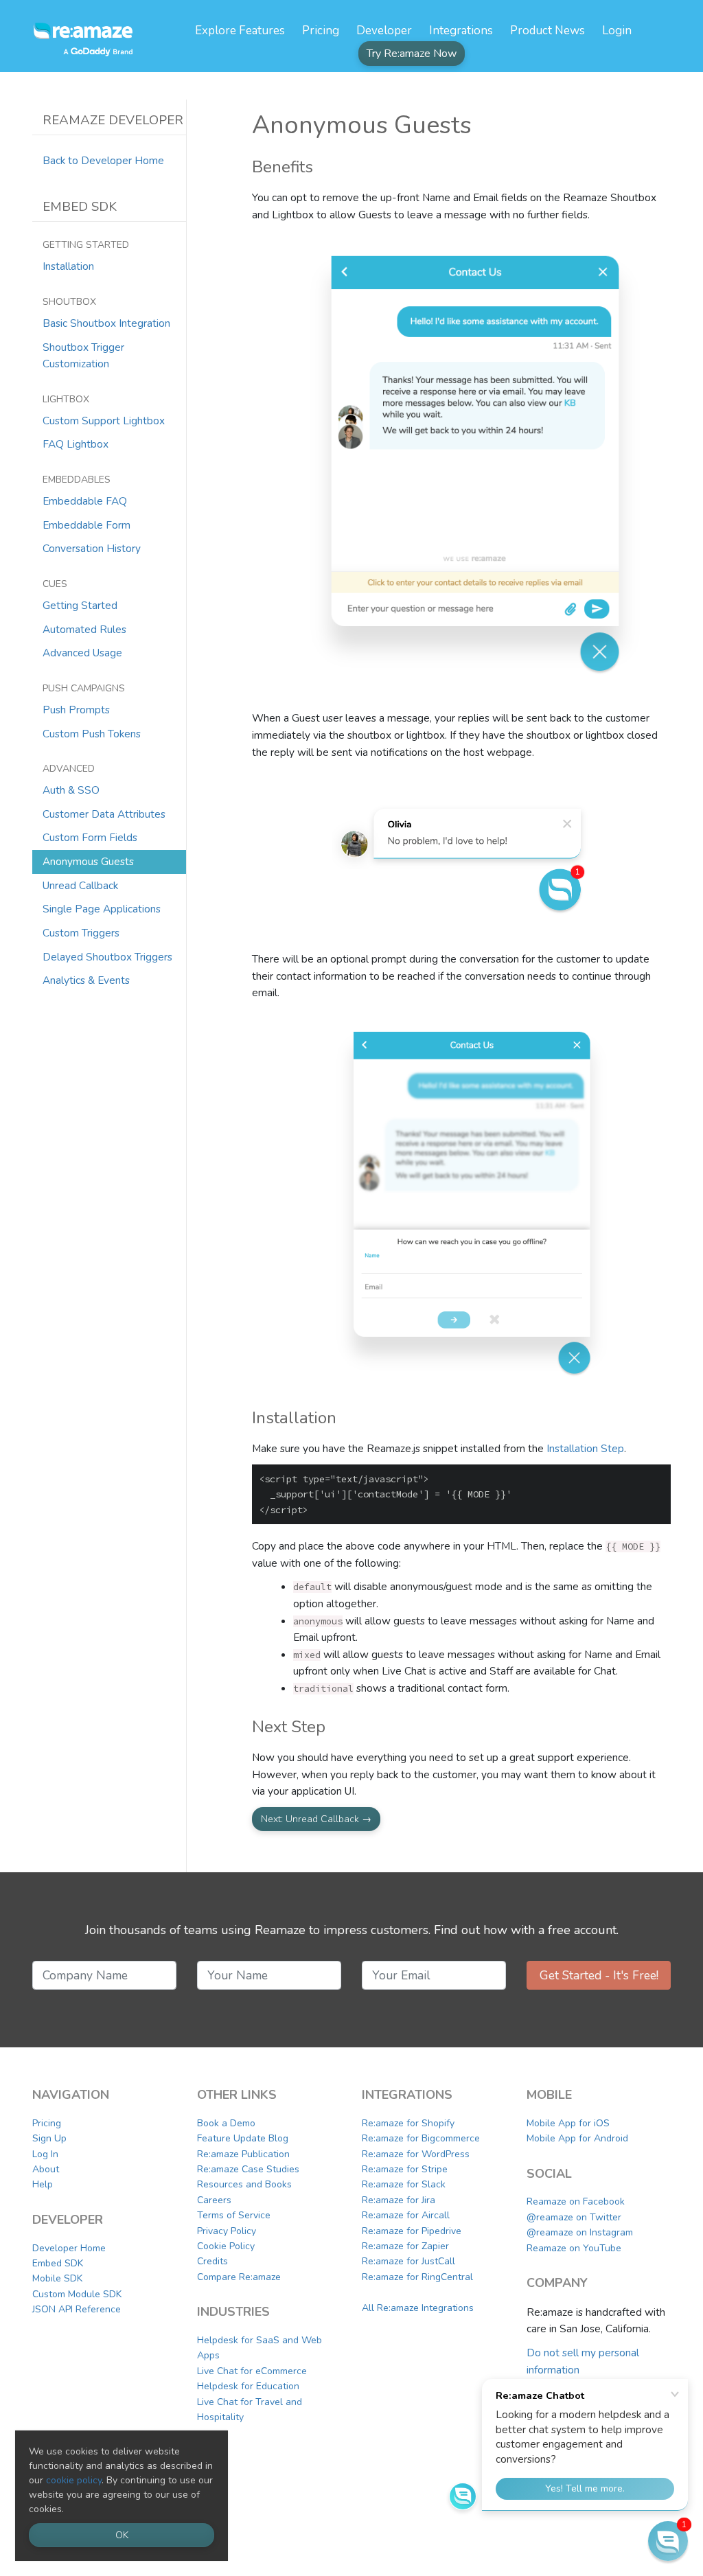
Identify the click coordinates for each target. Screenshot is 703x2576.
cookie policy (74, 2480)
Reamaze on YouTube (574, 2248)
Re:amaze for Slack (404, 2184)
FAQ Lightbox (76, 444)
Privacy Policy (227, 2231)
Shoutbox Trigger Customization (83, 356)
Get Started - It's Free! (599, 1975)
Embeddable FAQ (85, 501)
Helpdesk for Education (248, 2386)
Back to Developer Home (103, 160)
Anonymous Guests (88, 861)
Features (240, 31)
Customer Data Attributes (104, 814)
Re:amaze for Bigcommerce (421, 2138)
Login (617, 31)
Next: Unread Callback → (316, 1819)
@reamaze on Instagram (580, 2232)
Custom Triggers (81, 933)
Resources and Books (244, 2184)
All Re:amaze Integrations (418, 2308)
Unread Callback (80, 885)
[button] (668, 2541)
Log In (45, 2154)
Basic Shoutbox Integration (106, 323)
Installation (68, 266)
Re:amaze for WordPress (416, 2154)
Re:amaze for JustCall (408, 2261)
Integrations (461, 31)
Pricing (321, 31)
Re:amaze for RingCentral (417, 2277)
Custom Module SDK (77, 2294)
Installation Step (585, 1448)
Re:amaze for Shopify (408, 2123)
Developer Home (69, 2248)
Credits (212, 2261)
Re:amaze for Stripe (405, 2169)
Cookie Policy (226, 2246)
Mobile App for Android (577, 2138)
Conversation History (92, 548)
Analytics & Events (86, 980)
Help (43, 2184)
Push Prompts (76, 710)
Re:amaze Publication (243, 2154)
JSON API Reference (77, 2309)
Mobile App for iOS (568, 2123)
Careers (214, 2200)
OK (122, 2535)
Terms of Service (234, 2215)
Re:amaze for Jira (399, 2200)
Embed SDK (58, 2263)
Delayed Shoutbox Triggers (107, 957)
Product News (548, 31)
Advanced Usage (82, 653)
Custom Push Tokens (92, 734)
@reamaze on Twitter (574, 2217)
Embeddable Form (87, 525)
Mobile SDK (57, 2278)
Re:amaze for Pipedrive (412, 2231)
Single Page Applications (102, 909)
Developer (384, 31)
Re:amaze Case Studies (248, 2169)
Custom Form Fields (90, 837)
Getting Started (80, 605)
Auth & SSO (71, 790)
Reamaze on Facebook (576, 2201)
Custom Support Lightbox (104, 421)
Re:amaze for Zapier (405, 2246)
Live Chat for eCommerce (252, 2371)
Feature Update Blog (243, 2138)
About (46, 2169)
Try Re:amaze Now (412, 54)
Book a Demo (226, 2123)
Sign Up (49, 2138)
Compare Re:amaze (239, 2277)
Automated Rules (84, 629)
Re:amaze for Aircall (406, 2215)
